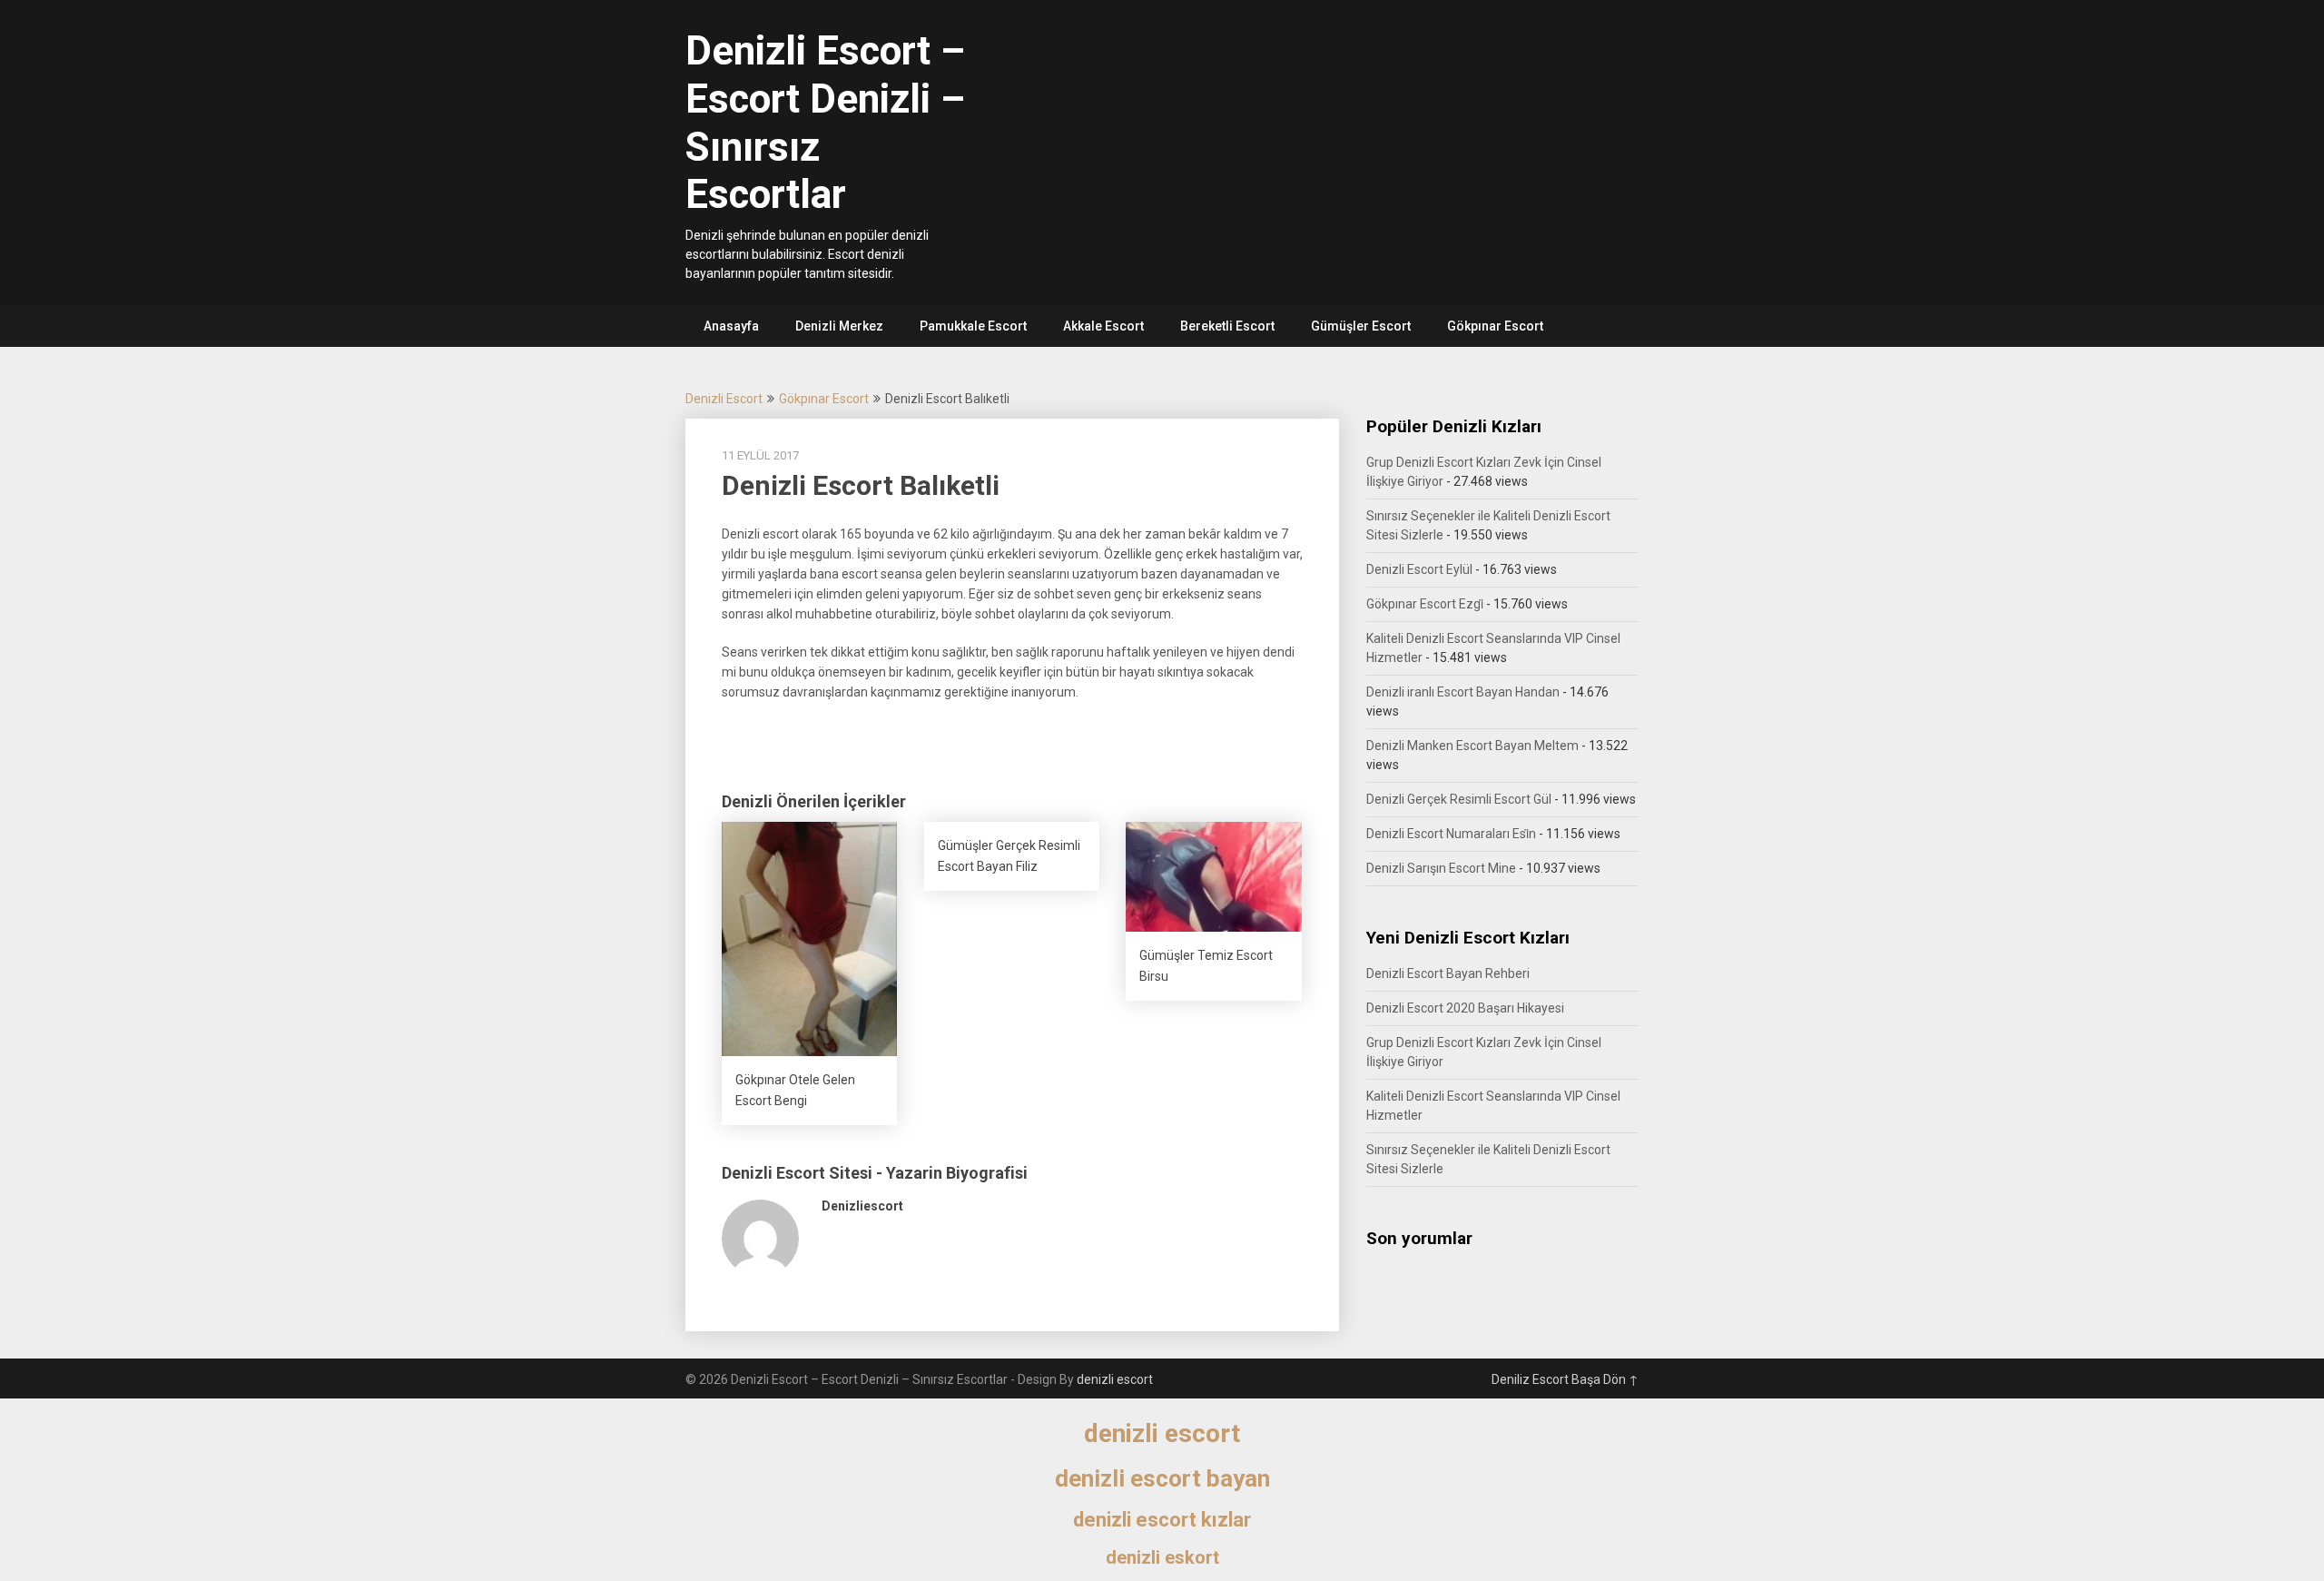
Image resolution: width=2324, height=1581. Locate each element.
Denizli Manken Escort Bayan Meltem (1472, 746)
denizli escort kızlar (1162, 1520)
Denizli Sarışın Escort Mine (1441, 868)
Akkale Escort (1103, 326)
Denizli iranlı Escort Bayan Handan (1463, 692)
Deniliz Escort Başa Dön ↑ (1565, 1379)
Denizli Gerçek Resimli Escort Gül (1459, 799)
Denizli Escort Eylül (1419, 569)
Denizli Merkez (839, 326)
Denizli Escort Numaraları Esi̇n (1451, 834)
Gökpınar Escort (1495, 326)
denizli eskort (1162, 1557)
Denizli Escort (724, 399)
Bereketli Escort (1227, 326)
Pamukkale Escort (973, 326)
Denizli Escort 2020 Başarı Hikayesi (1465, 1008)
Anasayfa (731, 326)
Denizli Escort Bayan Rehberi (1448, 973)
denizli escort (1115, 1379)
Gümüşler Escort (1361, 326)
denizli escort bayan (1162, 1478)
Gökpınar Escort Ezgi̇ (1425, 604)
